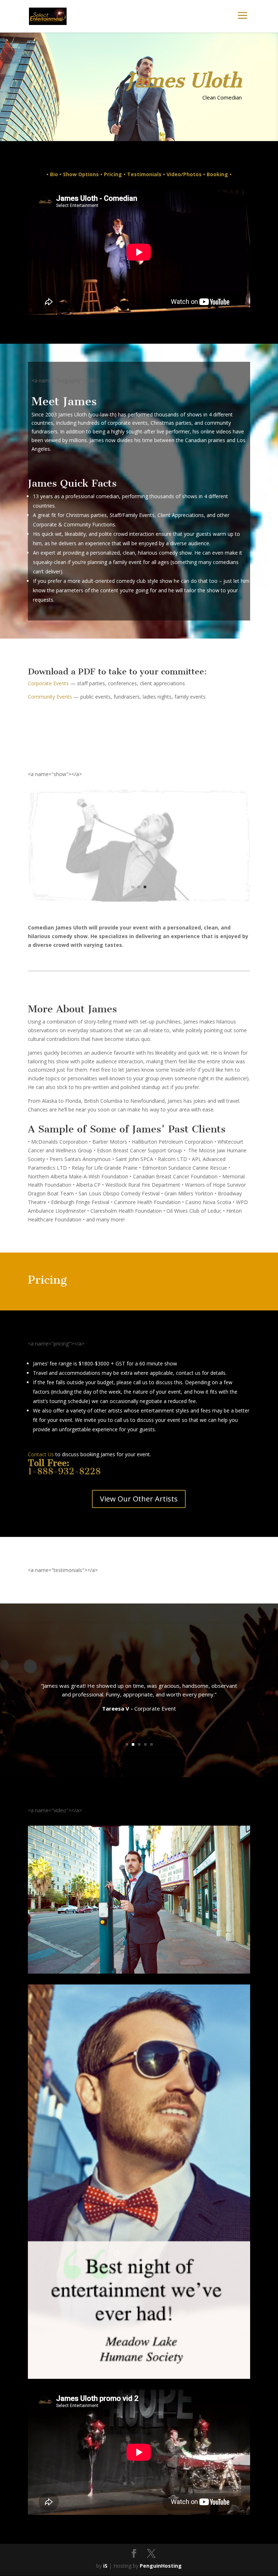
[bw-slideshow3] (139, 2141)
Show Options (82, 174)
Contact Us (41, 1454)
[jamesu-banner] (139, 2547)
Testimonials (144, 174)
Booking (217, 174)
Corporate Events (48, 683)
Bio (54, 174)
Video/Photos (184, 174)
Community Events (50, 697)
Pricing (113, 174)
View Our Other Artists (139, 1499)
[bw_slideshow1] (139, 900)
